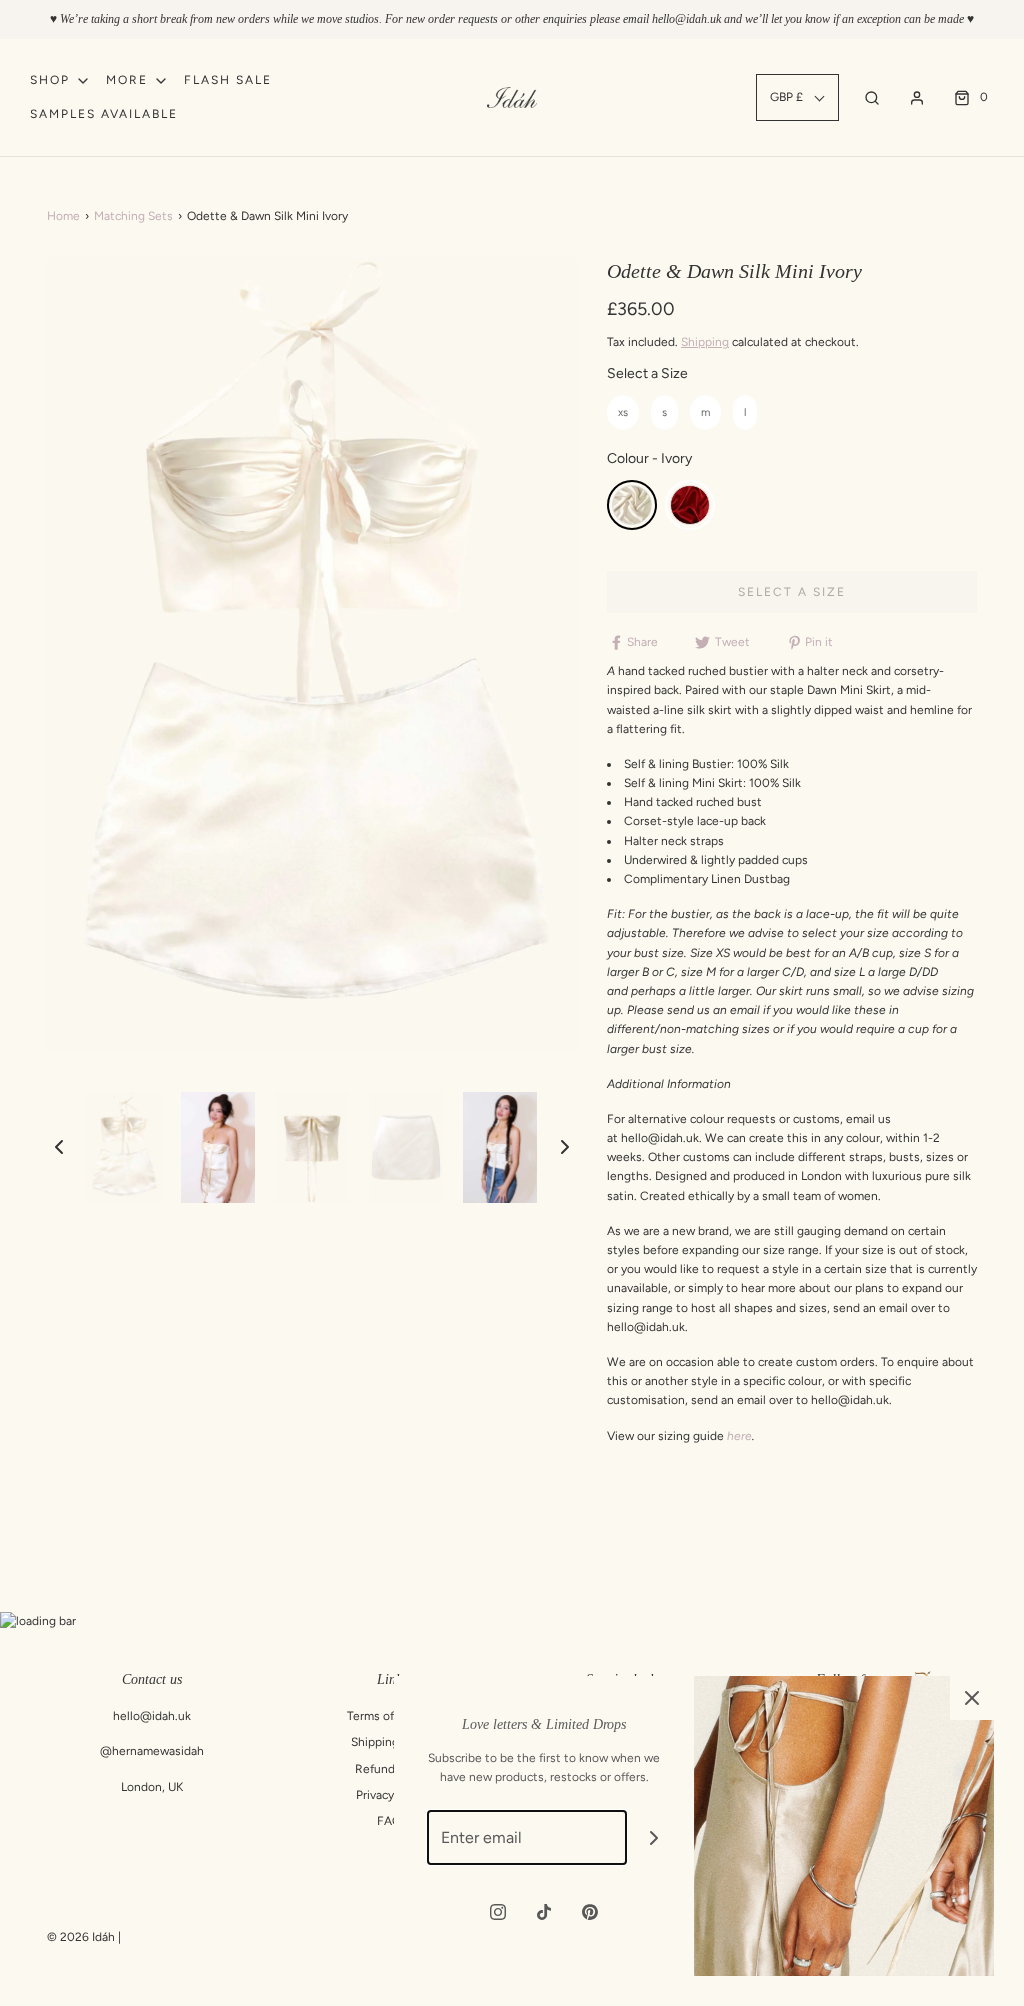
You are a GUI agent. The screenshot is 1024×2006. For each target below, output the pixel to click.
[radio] (623, 412)
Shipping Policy (392, 1742)
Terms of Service (392, 1716)
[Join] (654, 1837)
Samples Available (104, 114)
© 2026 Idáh (81, 1937)
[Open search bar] (872, 97)
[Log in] (917, 98)
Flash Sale (228, 80)
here (739, 1436)
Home (63, 216)
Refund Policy (392, 1769)
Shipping (705, 342)
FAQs (392, 1821)
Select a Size (647, 373)
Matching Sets (133, 216)
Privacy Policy (392, 1795)
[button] (59, 1147)
